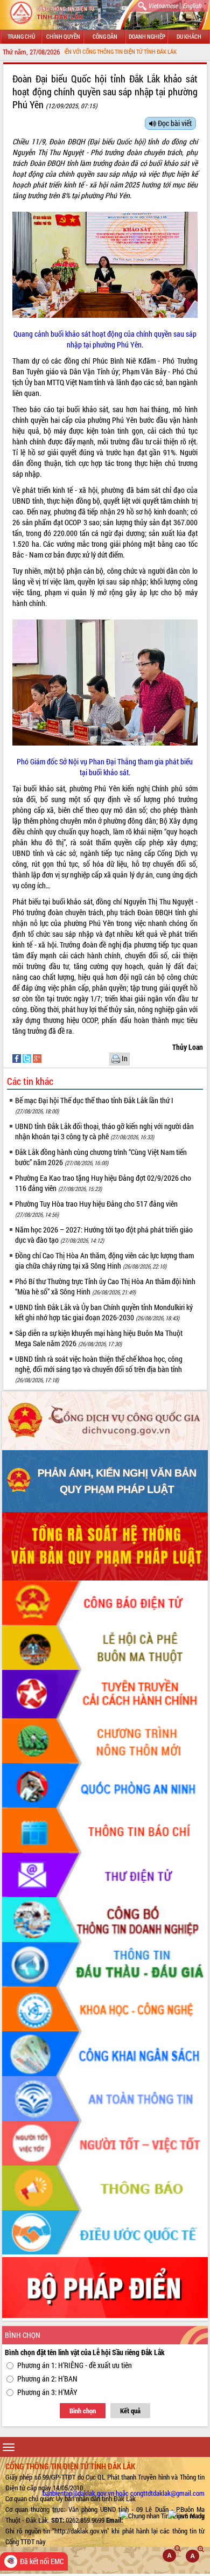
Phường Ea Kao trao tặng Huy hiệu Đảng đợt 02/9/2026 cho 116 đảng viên (103, 1183)
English (192, 5)
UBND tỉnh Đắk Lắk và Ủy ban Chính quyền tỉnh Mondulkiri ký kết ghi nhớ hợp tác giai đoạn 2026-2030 (104, 1312)
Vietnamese (163, 5)
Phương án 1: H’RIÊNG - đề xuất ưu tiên (75, 2365)
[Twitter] (28, 1058)
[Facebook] (17, 1058)
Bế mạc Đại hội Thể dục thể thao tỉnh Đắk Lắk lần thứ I (94, 1105)
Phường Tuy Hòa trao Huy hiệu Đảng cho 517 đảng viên (96, 1209)
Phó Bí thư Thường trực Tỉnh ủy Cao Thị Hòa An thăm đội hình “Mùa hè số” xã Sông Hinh (105, 1286)
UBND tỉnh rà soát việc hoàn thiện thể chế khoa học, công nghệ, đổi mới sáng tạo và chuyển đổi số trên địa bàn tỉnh (99, 1369)
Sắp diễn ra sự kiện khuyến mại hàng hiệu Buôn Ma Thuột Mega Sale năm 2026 (99, 1338)
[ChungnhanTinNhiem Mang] (162, 2515)
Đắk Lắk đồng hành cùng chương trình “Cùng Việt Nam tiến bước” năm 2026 (101, 1157)
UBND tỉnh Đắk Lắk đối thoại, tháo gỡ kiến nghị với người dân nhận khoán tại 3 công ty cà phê (104, 1131)
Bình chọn (83, 2411)
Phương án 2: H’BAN (47, 2379)
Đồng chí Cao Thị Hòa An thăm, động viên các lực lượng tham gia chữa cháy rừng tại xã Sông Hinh (104, 1261)
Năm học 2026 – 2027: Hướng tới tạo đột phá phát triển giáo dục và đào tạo (104, 1235)
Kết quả (130, 2411)
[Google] (37, 1058)
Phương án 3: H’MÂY (47, 2392)
